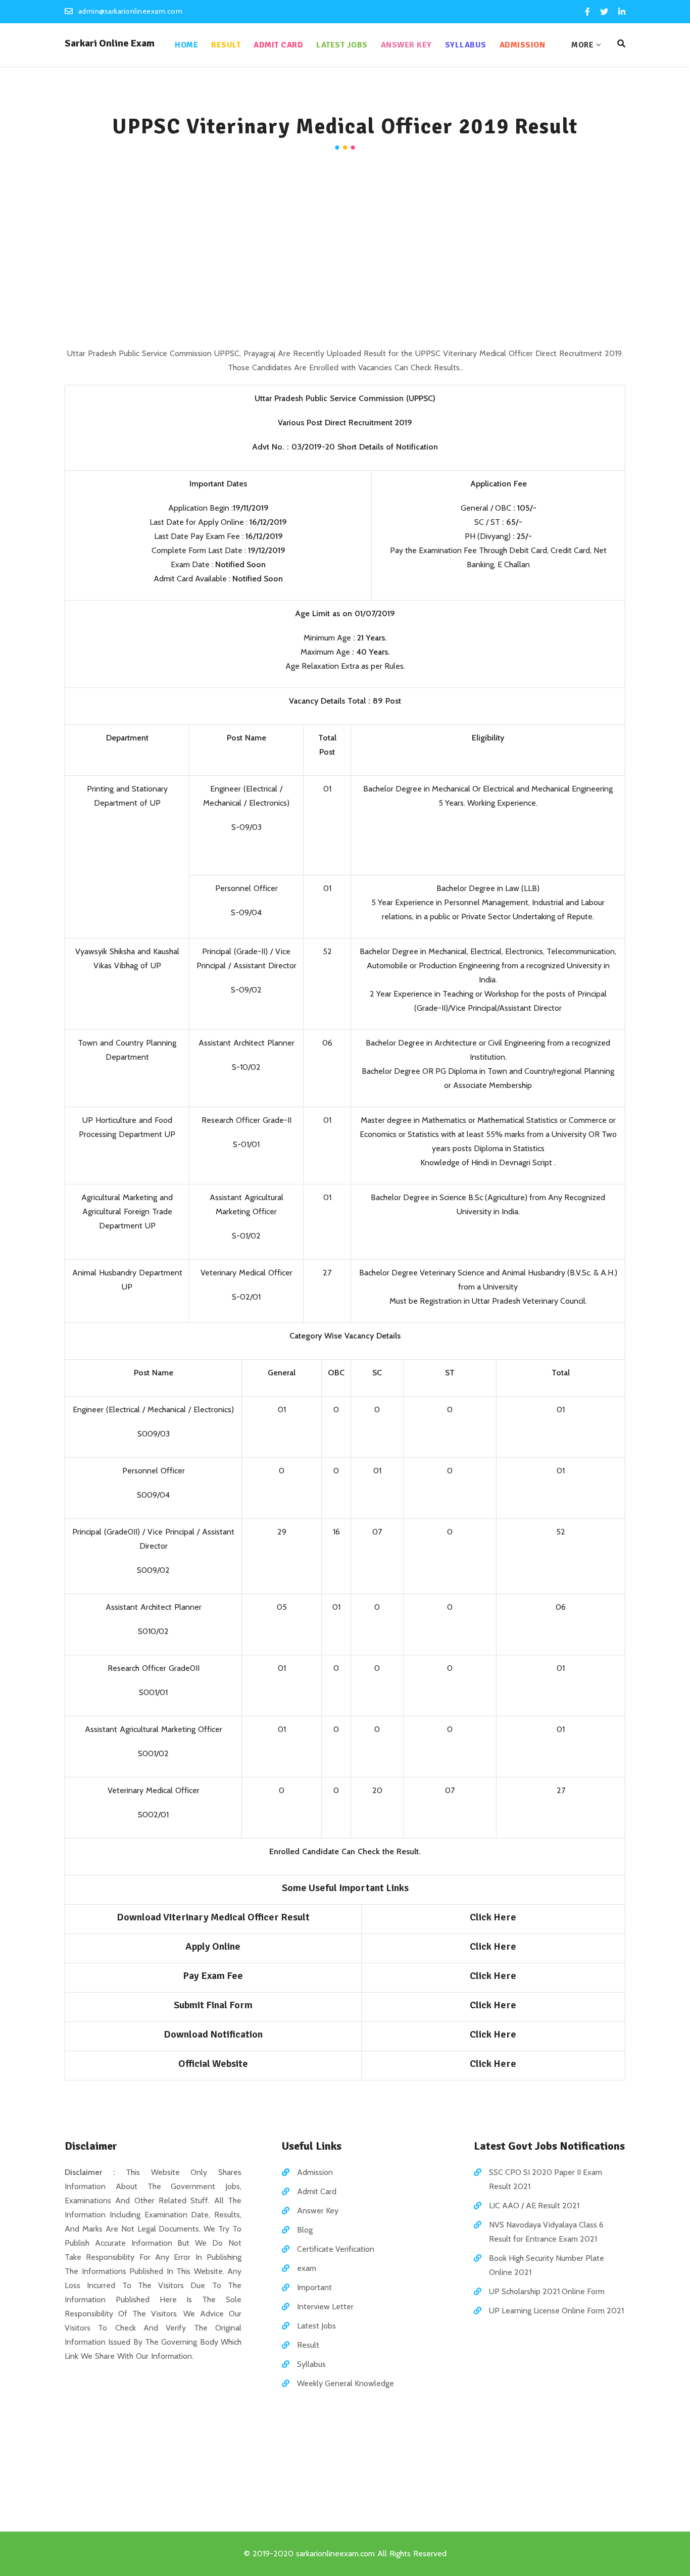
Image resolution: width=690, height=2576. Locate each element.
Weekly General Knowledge (346, 2383)
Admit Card (278, 45)
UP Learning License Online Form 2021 (556, 2311)
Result (226, 45)
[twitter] (604, 12)
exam (307, 2268)
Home (186, 45)
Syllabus (466, 45)
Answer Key (406, 45)
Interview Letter (325, 2307)
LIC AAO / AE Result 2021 (534, 2206)
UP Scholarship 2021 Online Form (547, 2291)
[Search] (621, 44)
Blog (305, 2230)
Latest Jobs (342, 45)
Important (314, 2287)
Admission (523, 45)
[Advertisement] (345, 251)
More (582, 45)
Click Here (493, 1976)
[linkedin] (621, 12)
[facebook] (587, 12)
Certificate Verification (336, 2249)
